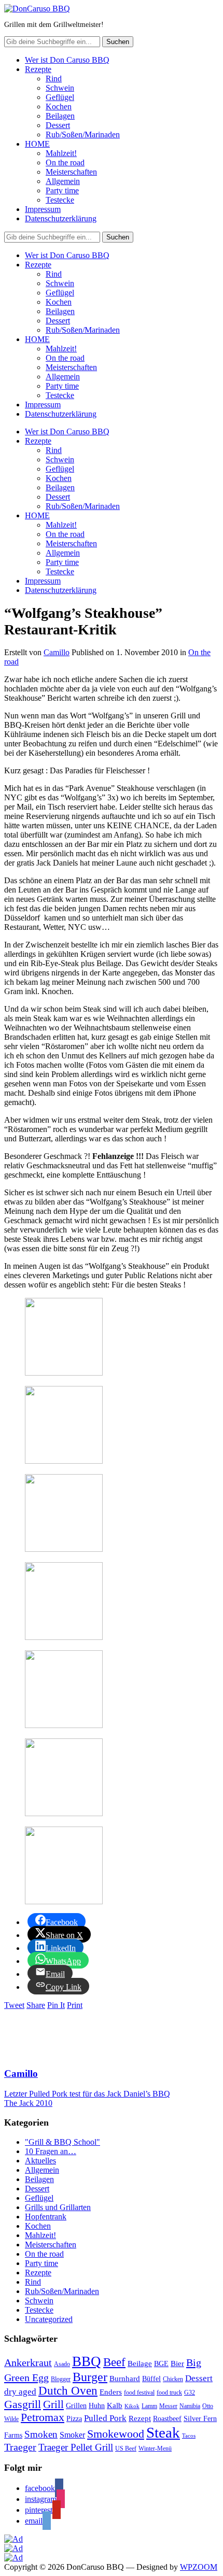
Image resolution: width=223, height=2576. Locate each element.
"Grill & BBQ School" (62, 2142)
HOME (37, 144)
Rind (54, 79)
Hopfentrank (46, 2217)
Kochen (59, 107)
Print (75, 2005)
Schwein (60, 88)
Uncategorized (49, 2319)
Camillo (57, 652)
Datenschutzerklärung (61, 218)
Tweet (14, 2005)
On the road (65, 162)
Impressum (43, 209)
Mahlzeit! (61, 153)
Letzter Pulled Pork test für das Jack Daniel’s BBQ (87, 2094)
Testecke (60, 200)
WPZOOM (199, 2567)
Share (36, 2005)
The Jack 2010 (28, 2103)
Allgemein (63, 181)
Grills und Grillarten (58, 2207)
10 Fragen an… (51, 2151)
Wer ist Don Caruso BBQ (67, 60)
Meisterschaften (71, 172)
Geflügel (60, 97)
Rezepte (38, 69)
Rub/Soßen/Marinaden (83, 135)
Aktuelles (40, 2161)
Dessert (58, 125)
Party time (62, 190)
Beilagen (60, 116)
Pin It (56, 2005)
